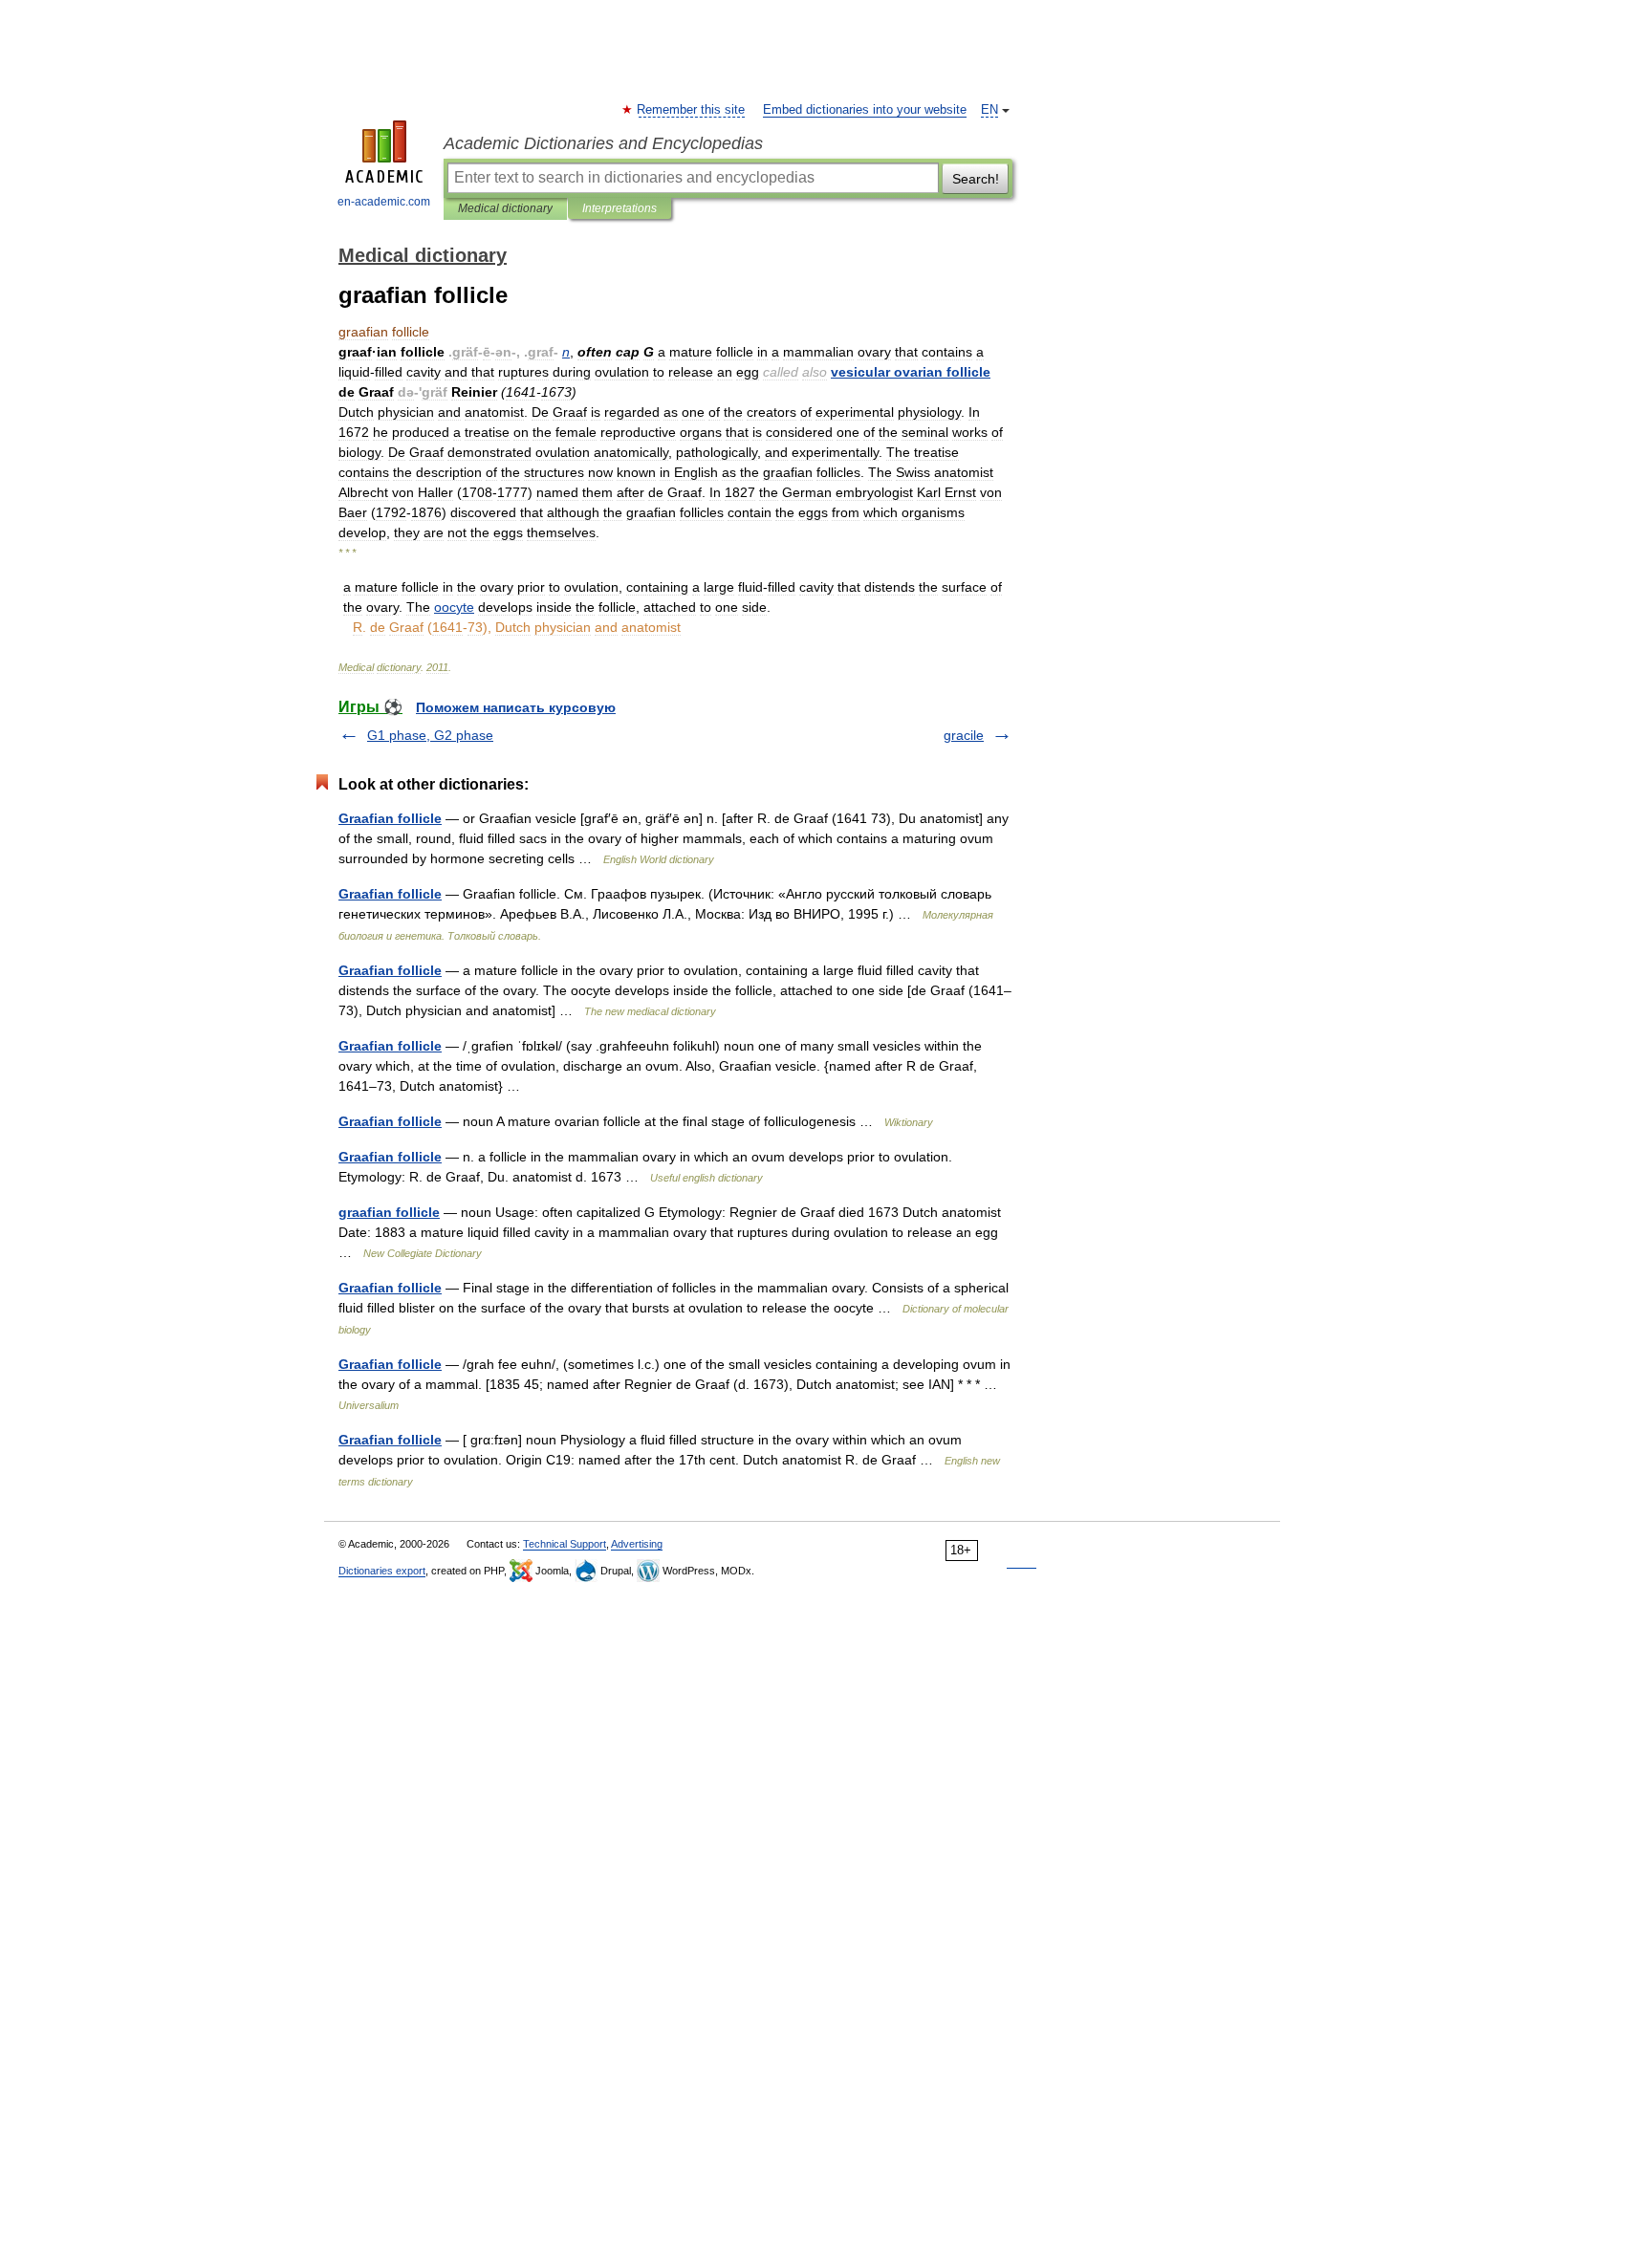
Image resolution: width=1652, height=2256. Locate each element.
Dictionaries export (382, 1571)
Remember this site (692, 110)
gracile (964, 735)
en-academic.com (384, 202)
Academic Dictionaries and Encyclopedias (603, 143)
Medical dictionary (505, 208)
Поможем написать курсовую (516, 707)
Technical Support (565, 1544)
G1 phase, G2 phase (430, 735)
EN (989, 110)
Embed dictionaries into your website (865, 110)
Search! (976, 179)
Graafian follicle (390, 818)
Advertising (637, 1544)
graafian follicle (389, 1212)
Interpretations (619, 208)
